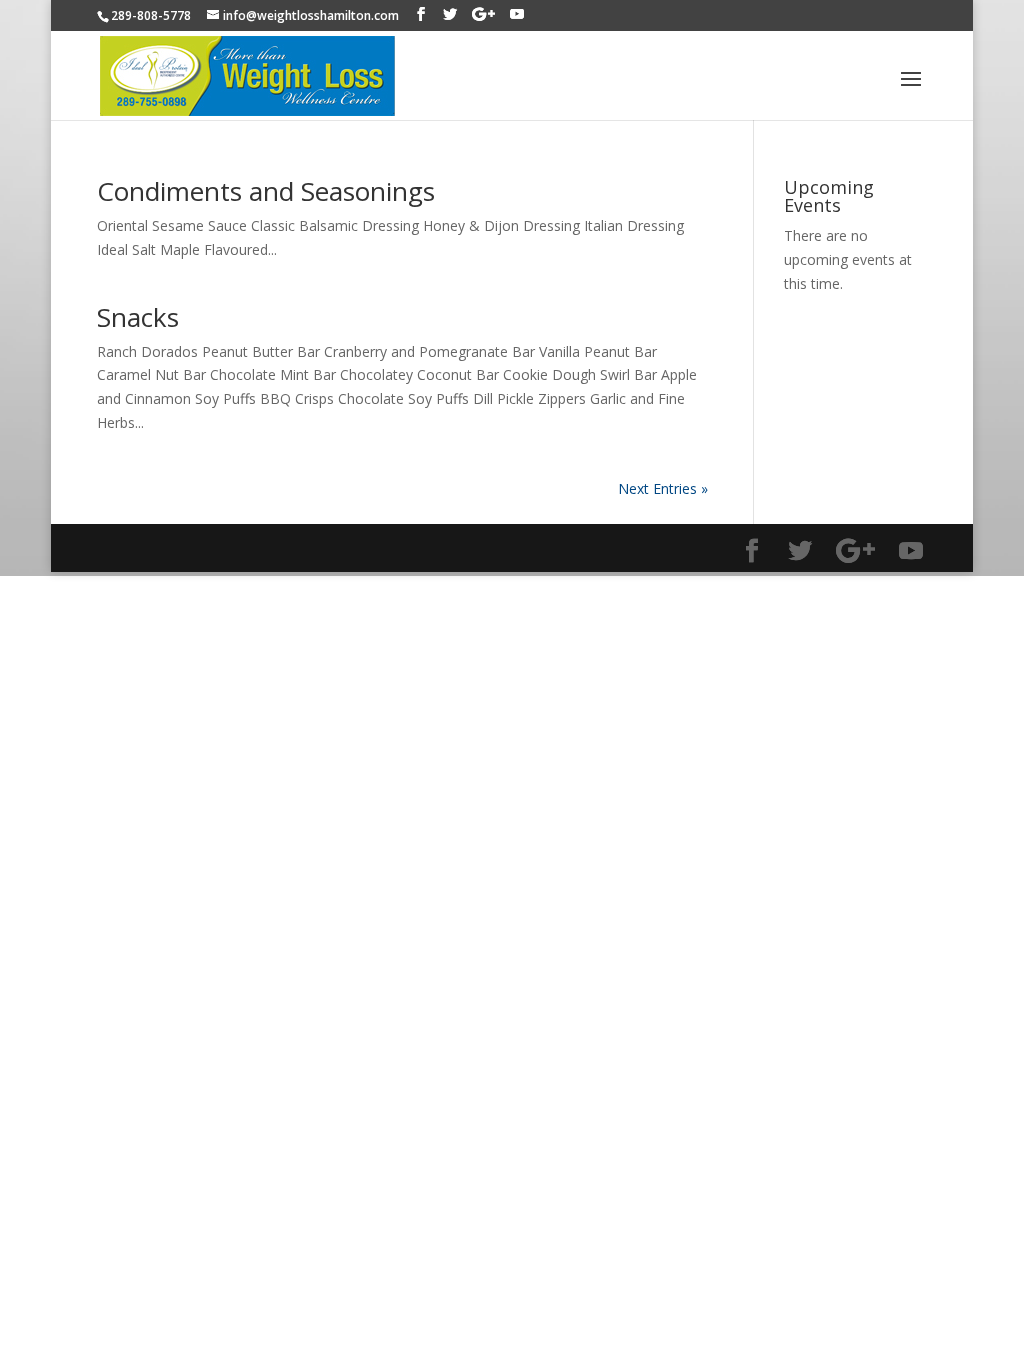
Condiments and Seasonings (266, 191)
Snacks (138, 317)
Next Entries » (663, 488)
